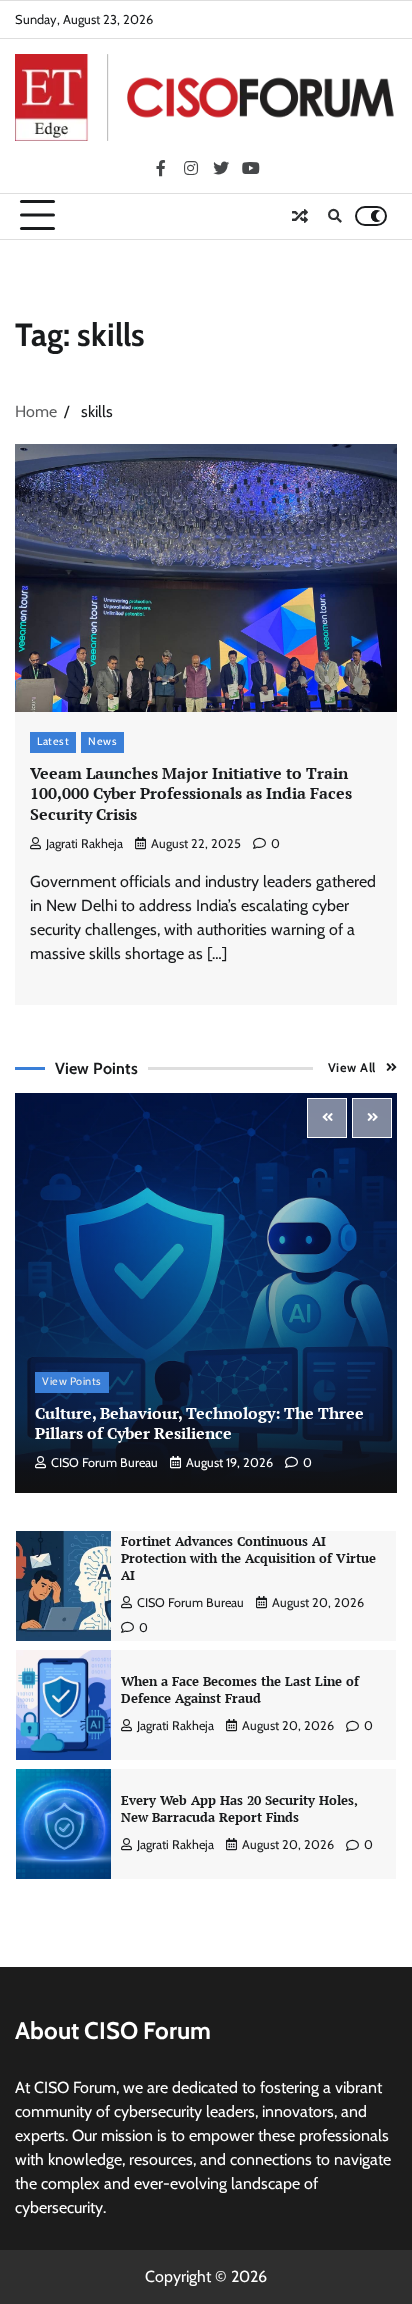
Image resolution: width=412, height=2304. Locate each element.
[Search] (335, 216)
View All (352, 1067)
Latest (53, 741)
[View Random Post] (300, 216)
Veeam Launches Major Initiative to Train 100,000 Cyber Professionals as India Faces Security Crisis (191, 794)
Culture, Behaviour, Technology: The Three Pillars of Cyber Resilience (199, 1423)
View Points (72, 1381)
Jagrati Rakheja (84, 843)
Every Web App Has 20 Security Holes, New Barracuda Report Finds (239, 1809)
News (102, 741)
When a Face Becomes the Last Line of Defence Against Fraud (240, 1690)
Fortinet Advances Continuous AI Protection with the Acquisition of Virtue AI (248, 1558)
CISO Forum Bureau (104, 1462)
